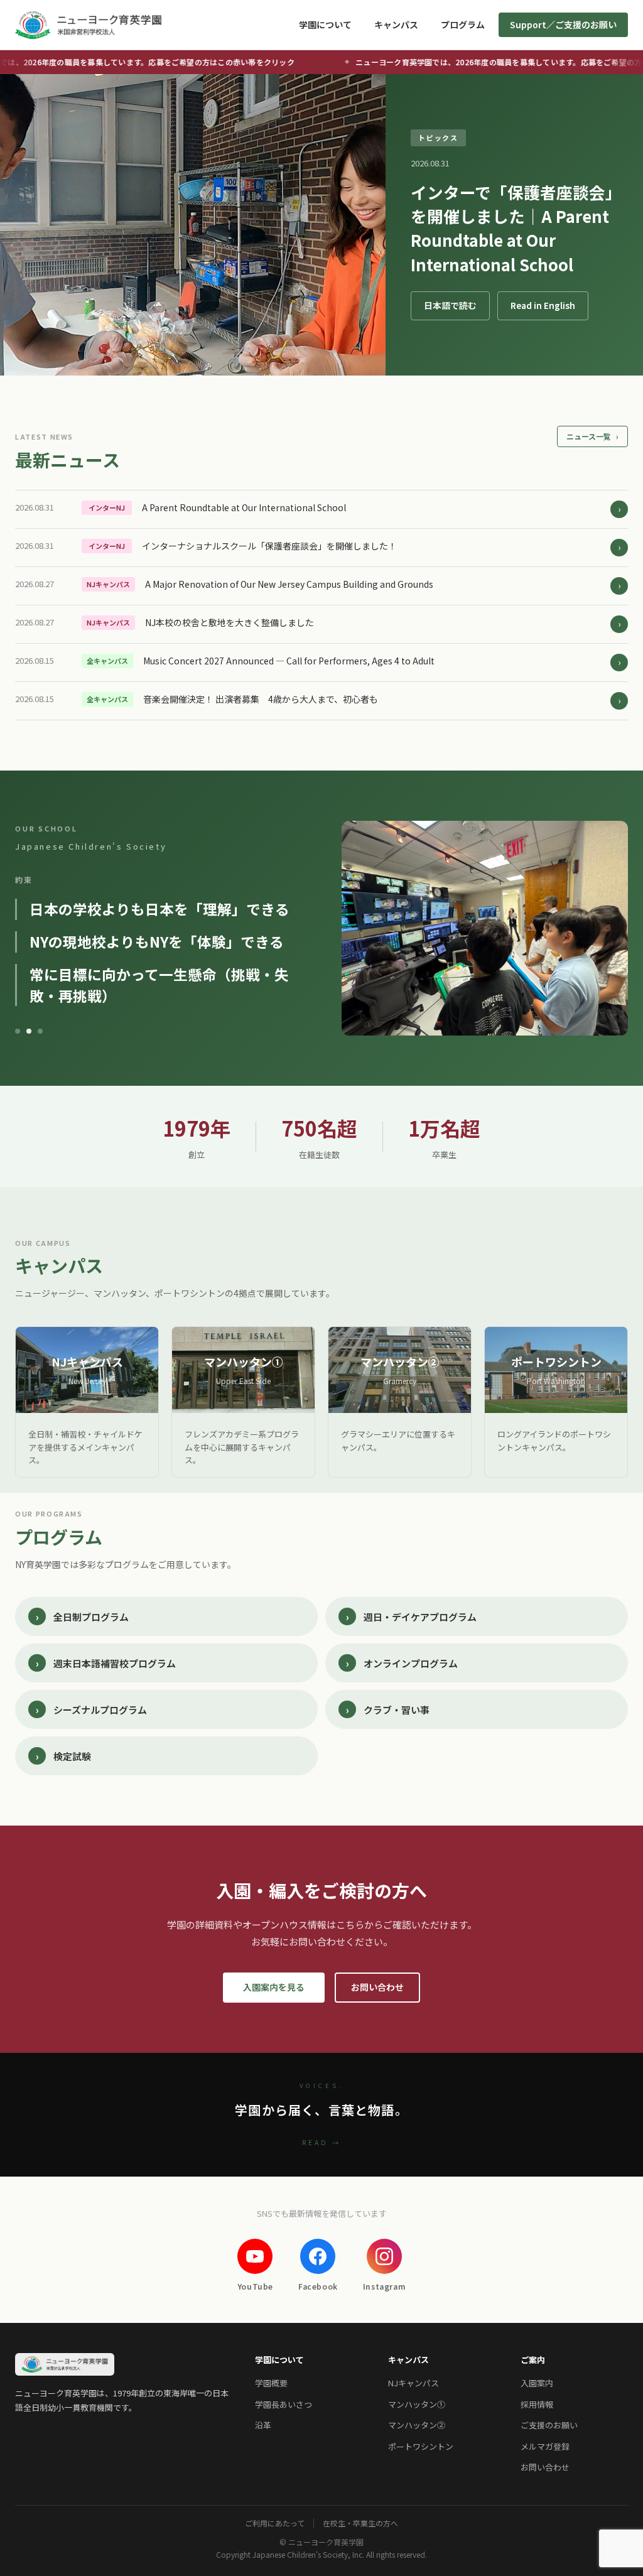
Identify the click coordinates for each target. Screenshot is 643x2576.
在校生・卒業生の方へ (360, 2523)
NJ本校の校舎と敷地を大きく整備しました (230, 622)
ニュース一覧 (592, 436)
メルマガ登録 (545, 2446)
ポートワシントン (421, 2446)
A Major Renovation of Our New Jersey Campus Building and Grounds (289, 584)
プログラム (463, 24)
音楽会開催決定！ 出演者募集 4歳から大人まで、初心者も (261, 699)
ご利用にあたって (275, 2523)
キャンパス (396, 24)
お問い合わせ (377, 1987)
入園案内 (537, 2383)
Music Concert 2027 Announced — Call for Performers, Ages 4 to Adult (289, 661)
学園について (325, 24)
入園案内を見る (274, 1987)
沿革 (263, 2425)
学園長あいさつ (284, 2404)
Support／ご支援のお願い (563, 24)
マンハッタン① (417, 2404)
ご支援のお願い (549, 2425)
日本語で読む (450, 305)
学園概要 (271, 2383)
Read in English (543, 305)
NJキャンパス (413, 2383)
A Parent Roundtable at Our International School (244, 507)
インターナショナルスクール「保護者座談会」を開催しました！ (269, 546)
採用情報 (537, 2404)
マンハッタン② (417, 2425)
